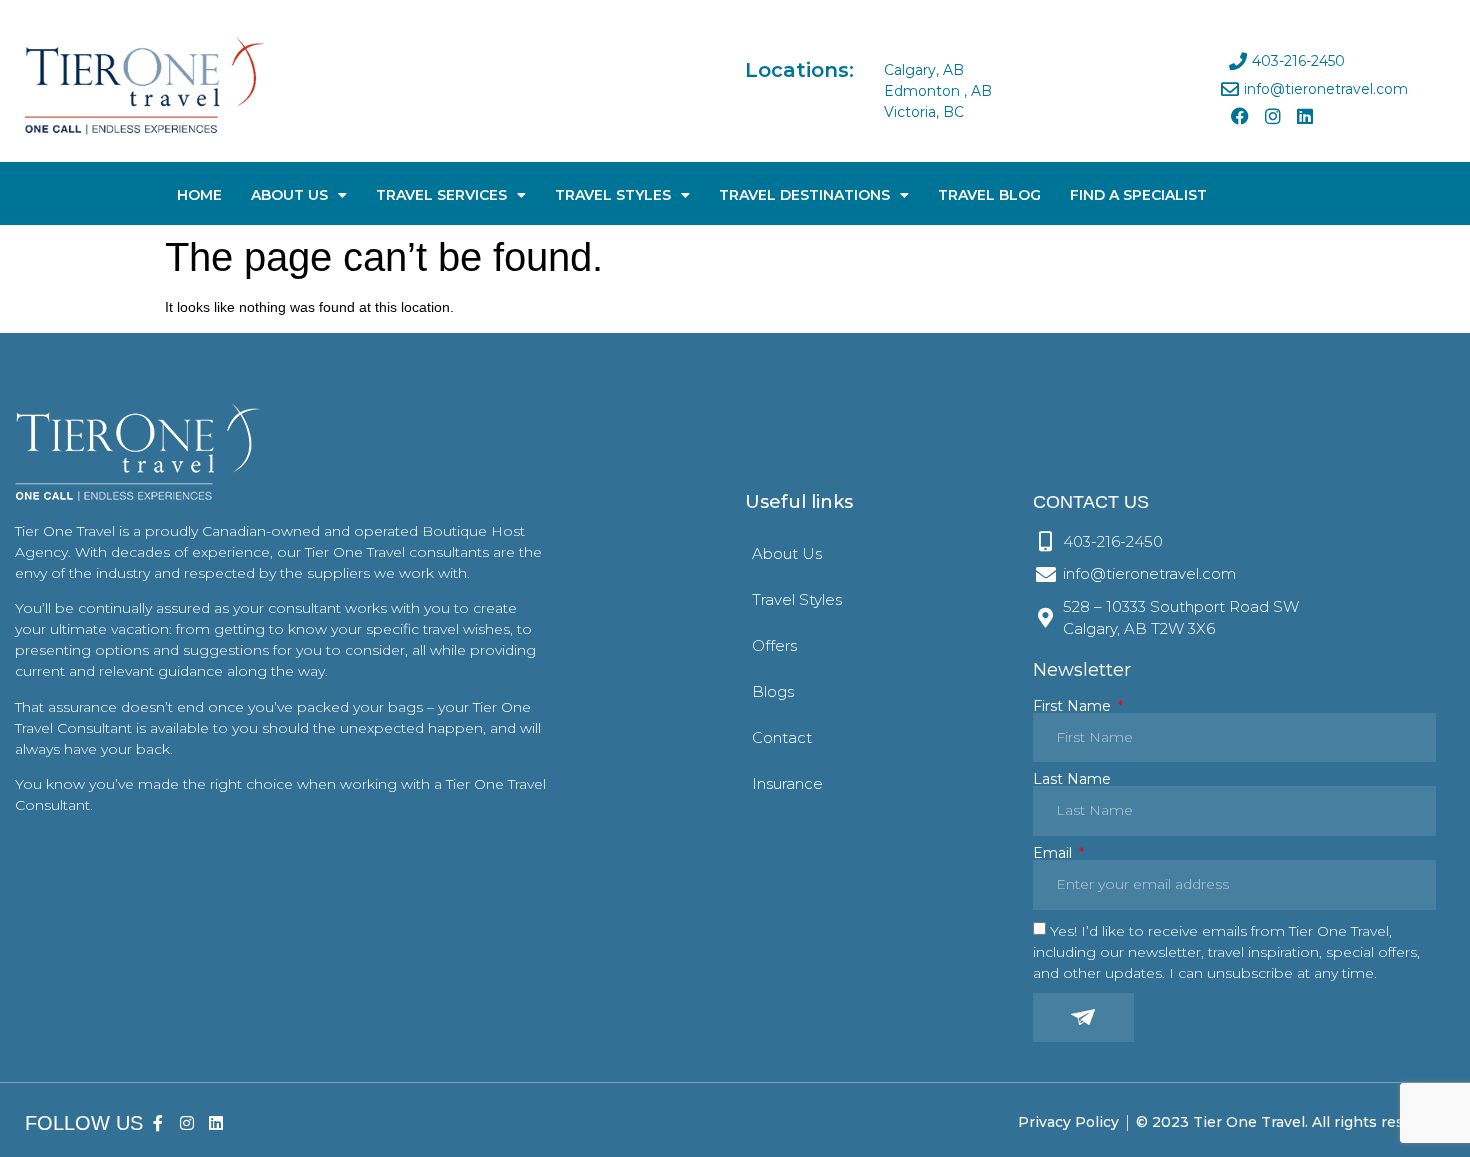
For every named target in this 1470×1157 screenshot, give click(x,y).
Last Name (1072, 779)
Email (1054, 853)
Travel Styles (613, 195)
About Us (289, 195)
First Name (1074, 706)
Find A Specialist (1138, 195)
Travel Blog (989, 195)
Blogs (773, 691)
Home (199, 195)
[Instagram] (1272, 116)
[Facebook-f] (158, 1122)
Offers (774, 645)
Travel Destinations (804, 195)
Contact (782, 737)
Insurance (787, 783)
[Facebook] (1240, 116)
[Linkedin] (1305, 116)
